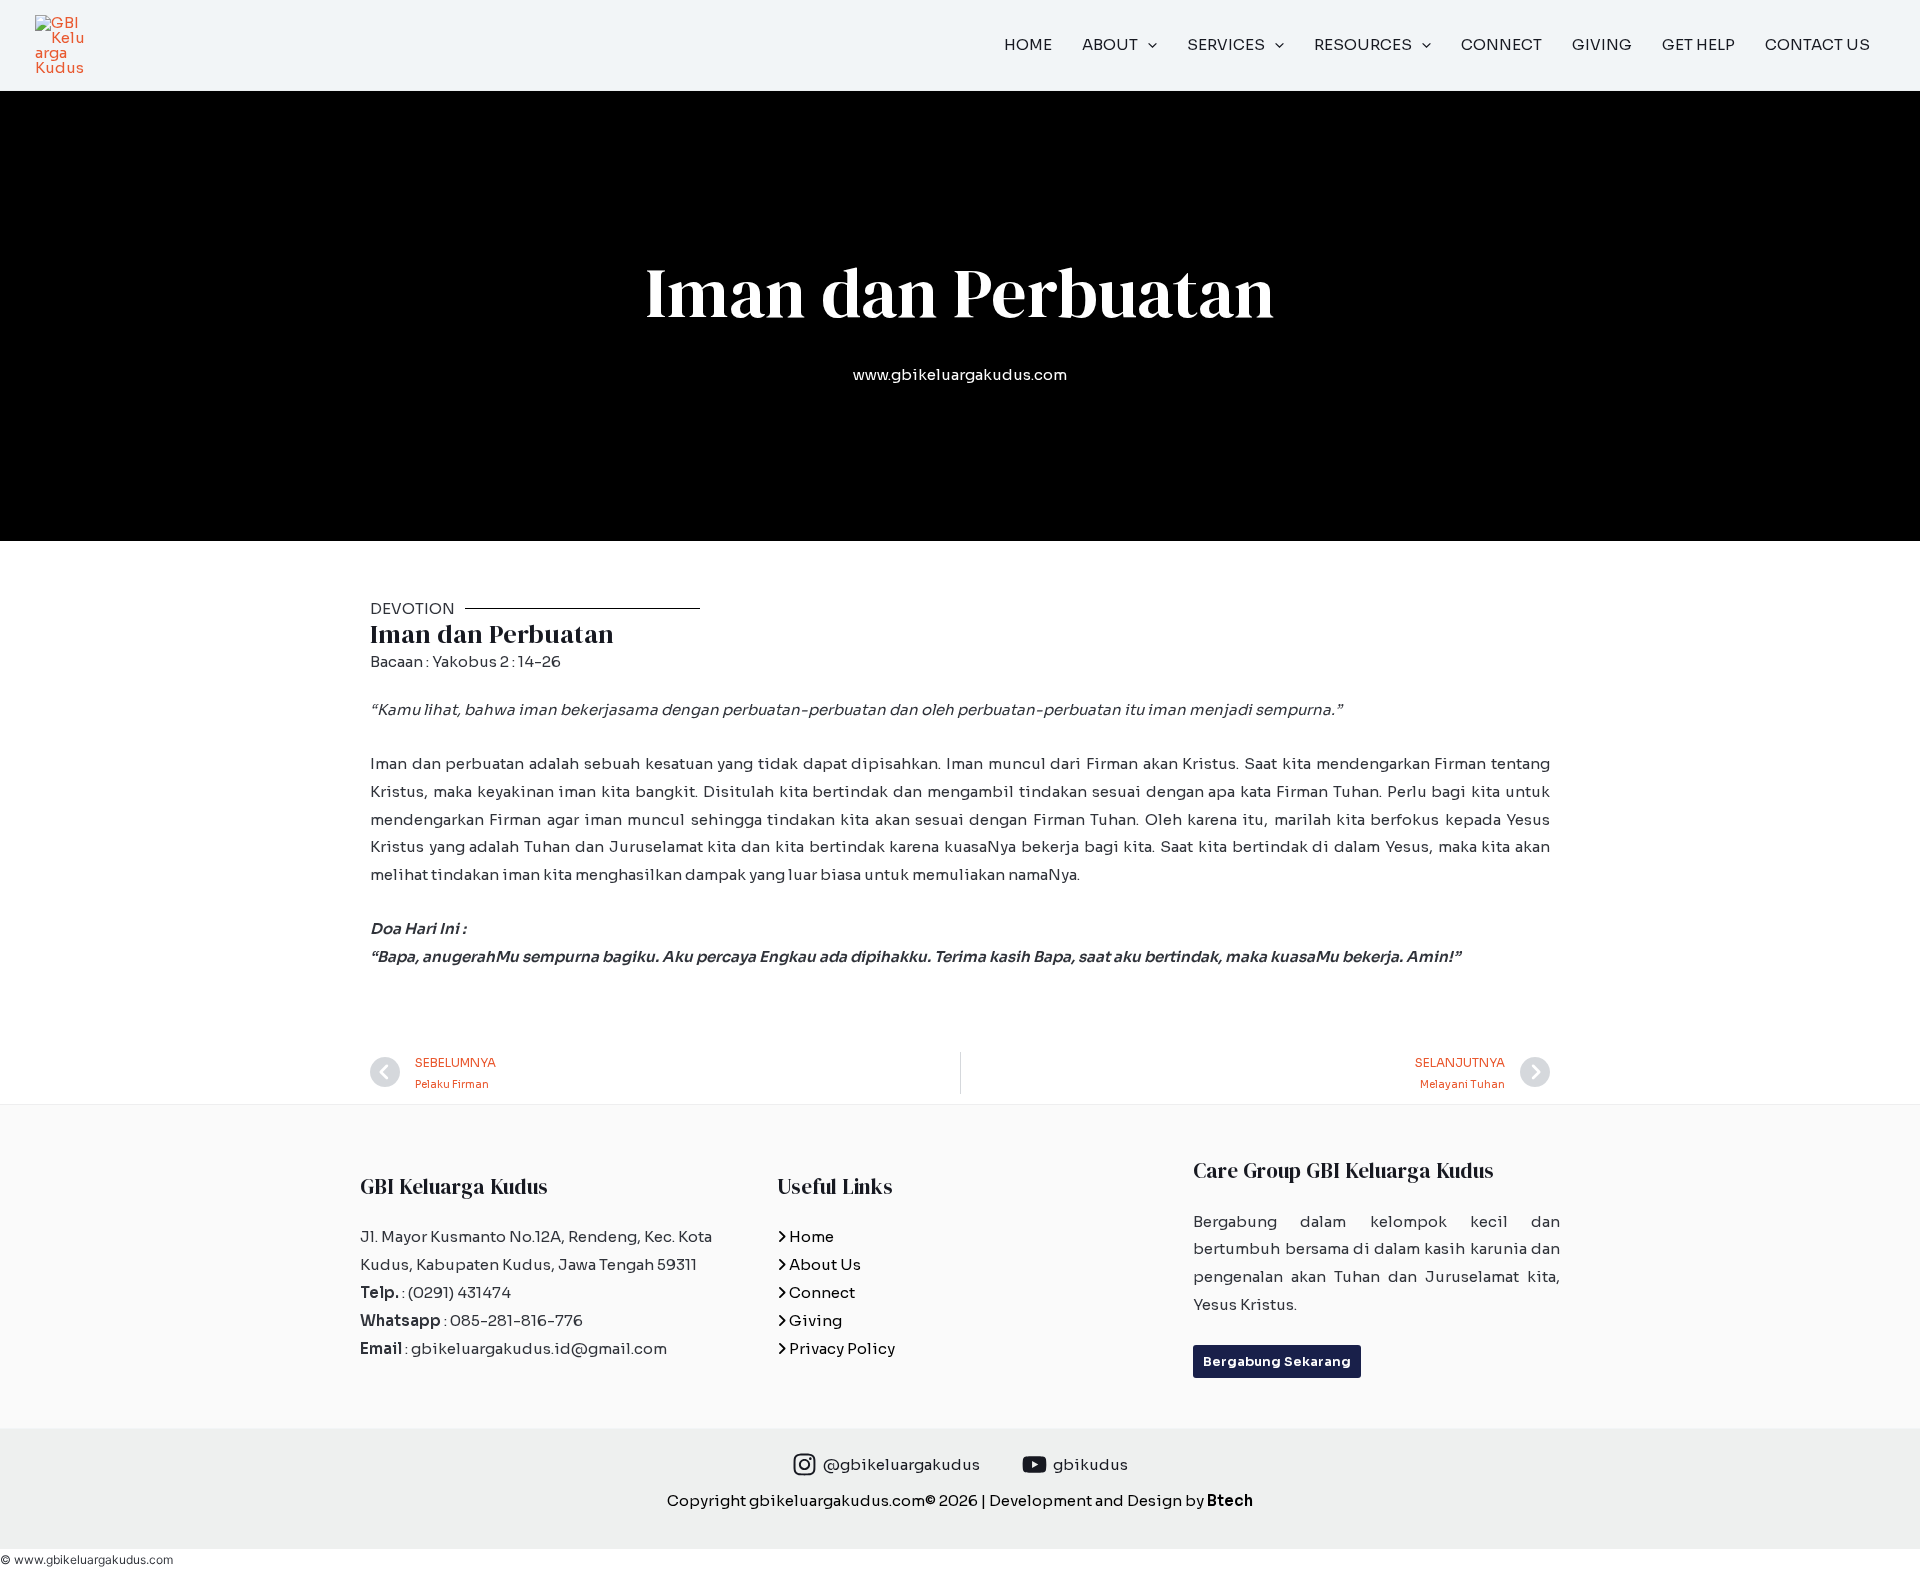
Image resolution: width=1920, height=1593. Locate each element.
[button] (1147, 45)
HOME (1028, 44)
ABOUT (1110, 44)
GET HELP (1698, 44)
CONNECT (1501, 44)
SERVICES (1226, 44)
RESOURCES (1363, 44)
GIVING (1602, 44)
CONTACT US (1817, 44)
